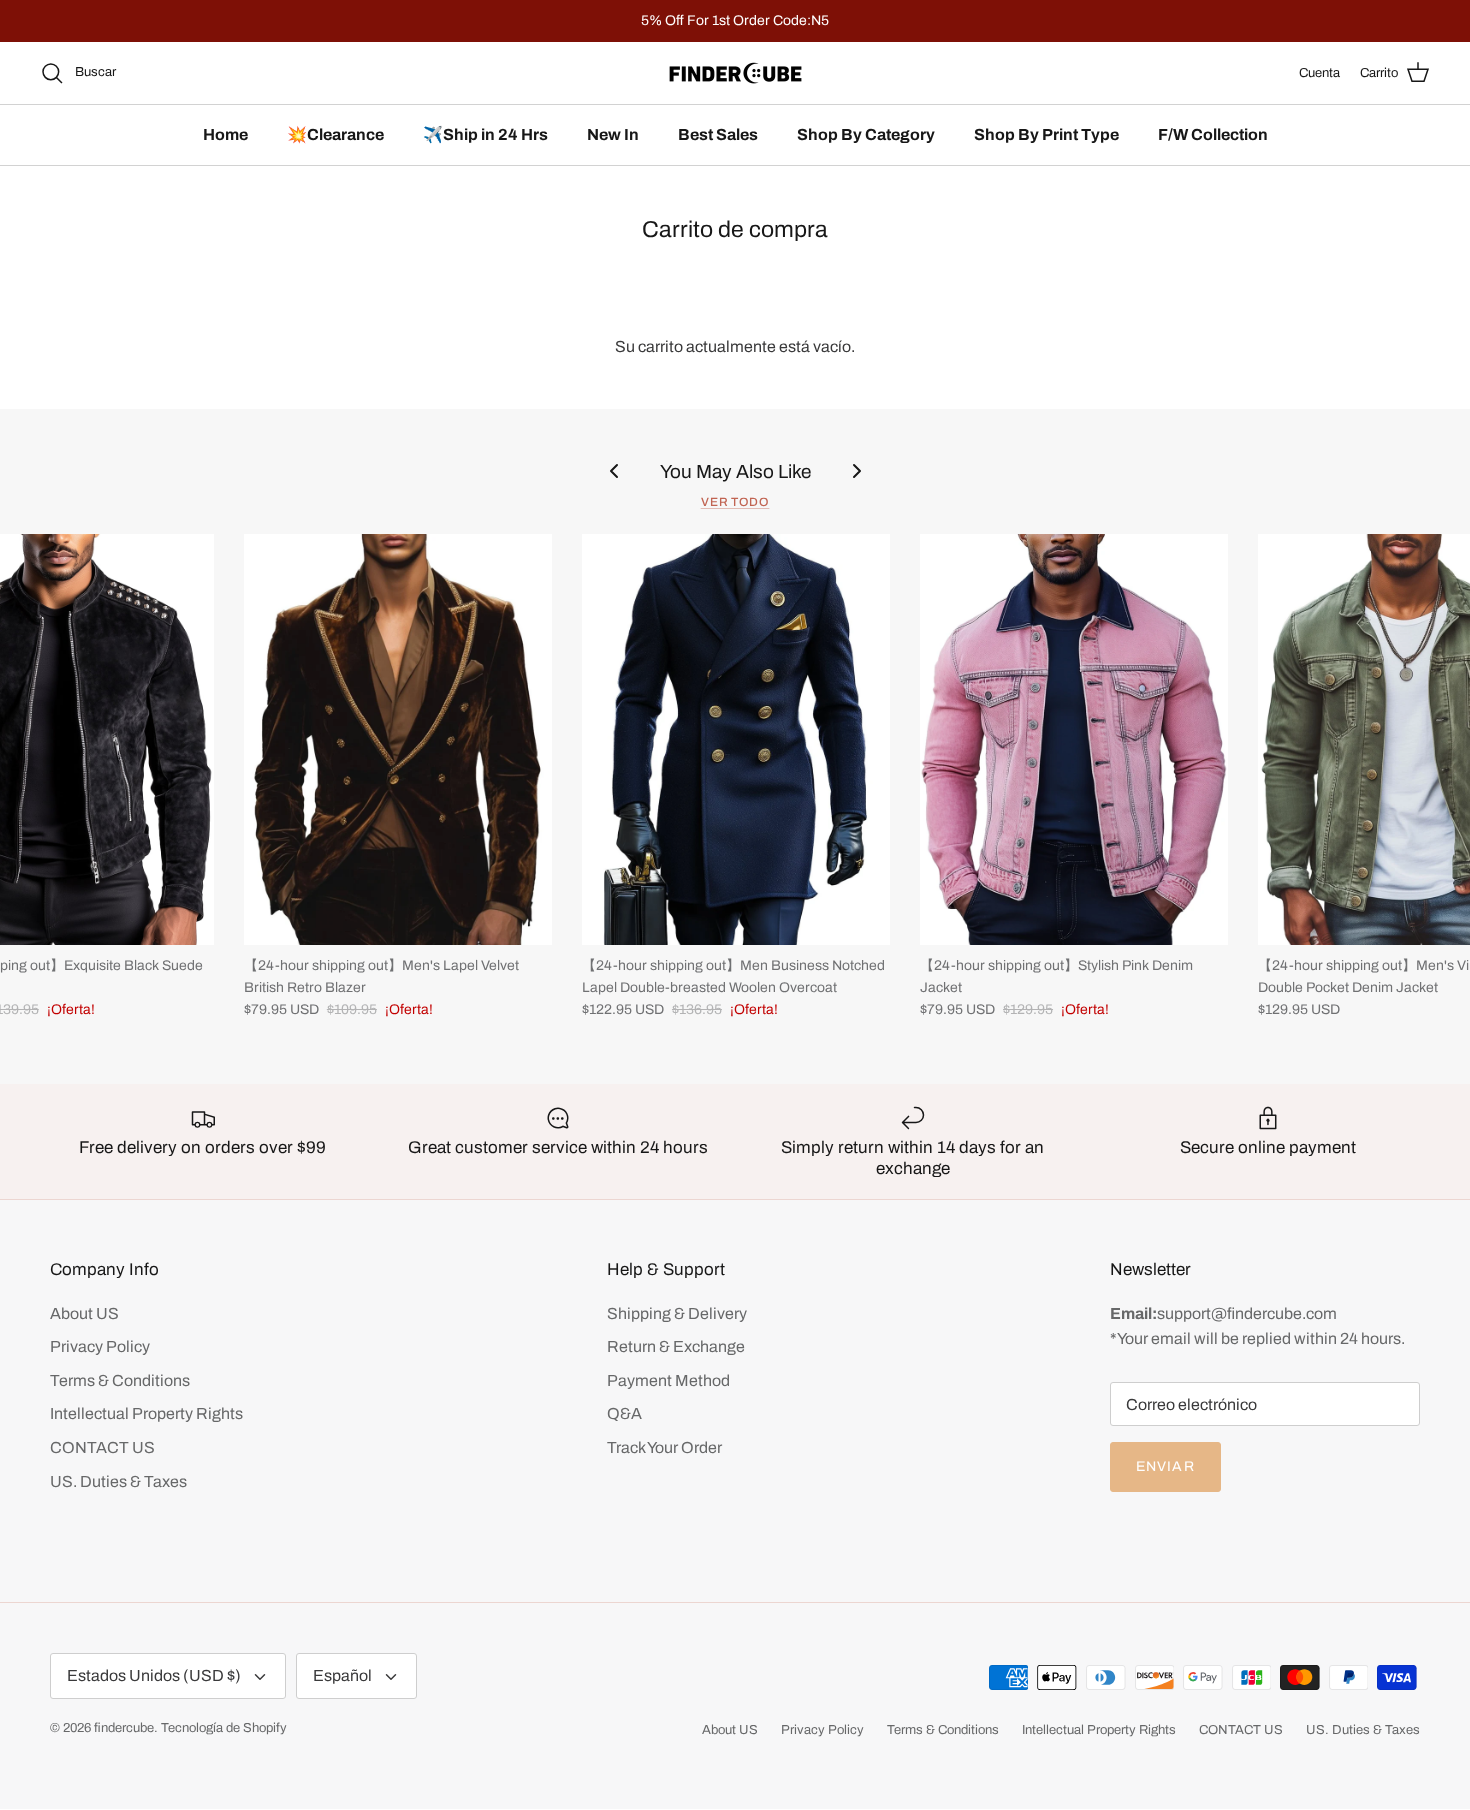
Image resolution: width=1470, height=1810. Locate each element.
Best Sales (718, 134)
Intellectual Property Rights (146, 1413)
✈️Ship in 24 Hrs (485, 134)
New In (613, 134)
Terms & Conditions (120, 1380)
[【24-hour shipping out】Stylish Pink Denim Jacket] (1074, 739)
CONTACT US (102, 1447)
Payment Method (668, 1380)
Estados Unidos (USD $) (154, 1675)
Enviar (1165, 1466)
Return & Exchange (676, 1346)
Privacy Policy (100, 1346)
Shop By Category (866, 134)
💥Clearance (335, 134)
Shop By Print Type (1046, 134)
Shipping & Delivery (677, 1313)
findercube (124, 1728)
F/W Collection (1213, 134)
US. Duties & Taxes (118, 1481)
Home (225, 134)
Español (342, 1675)
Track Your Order (664, 1447)
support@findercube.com (1247, 1313)
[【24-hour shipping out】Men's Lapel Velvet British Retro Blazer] (398, 739)
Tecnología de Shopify (224, 1728)
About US (84, 1313)
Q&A (624, 1413)
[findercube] (735, 73)
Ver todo (735, 502)
